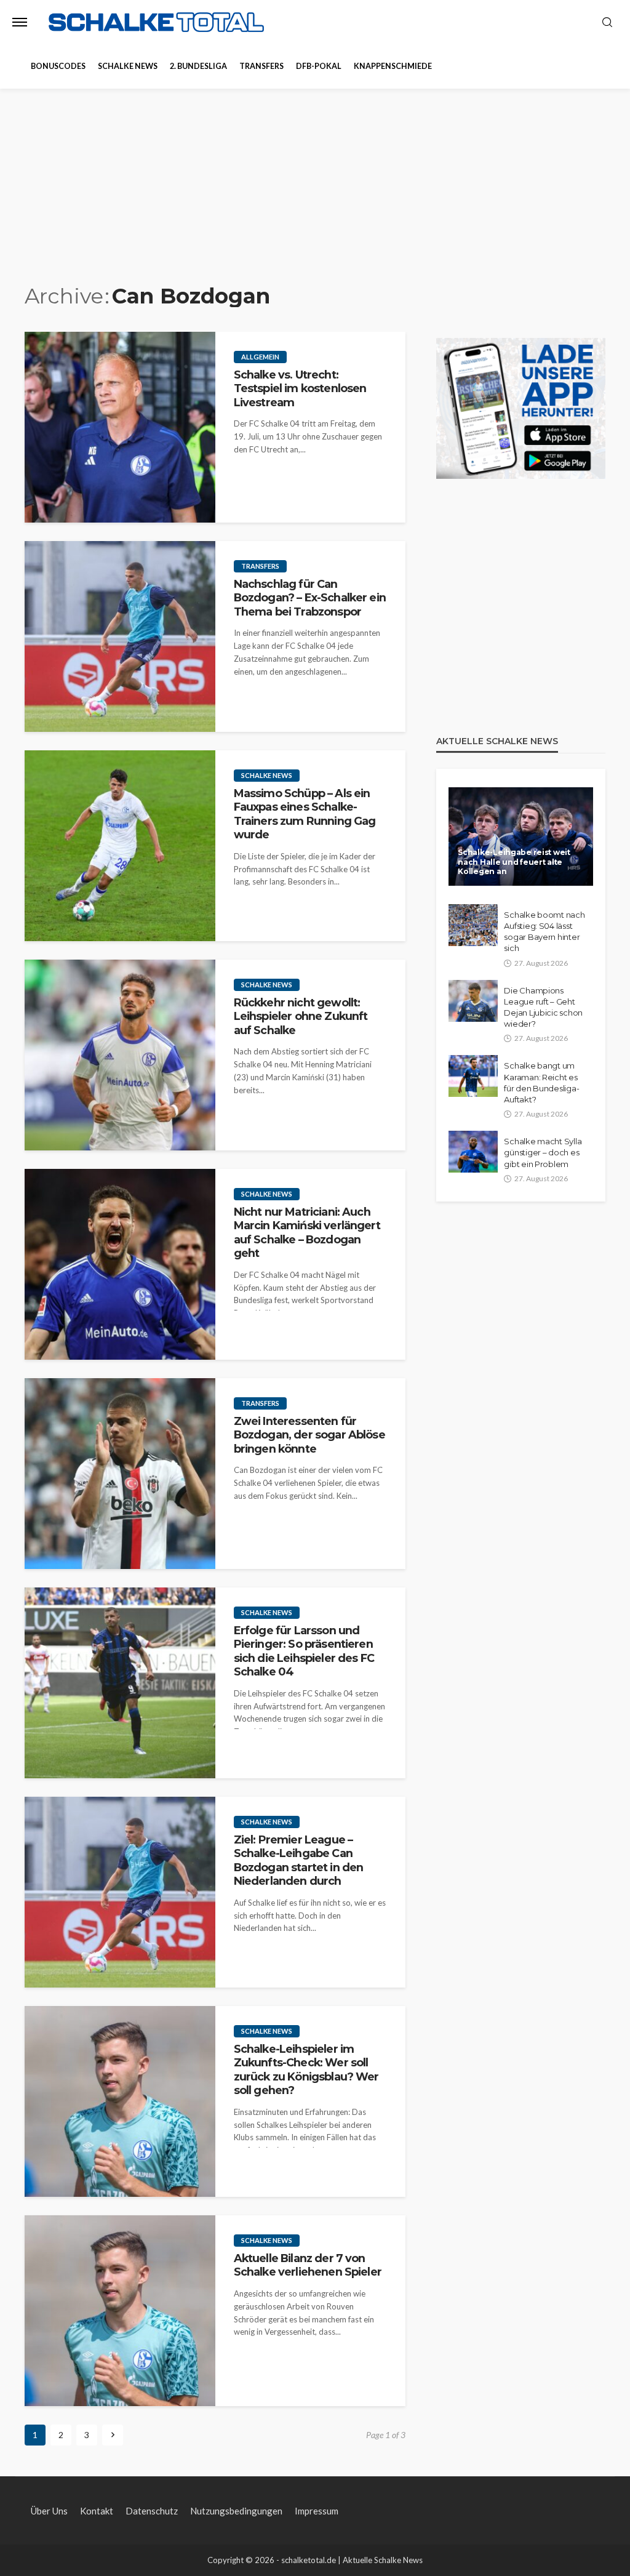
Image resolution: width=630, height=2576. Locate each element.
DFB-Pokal (319, 66)
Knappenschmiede (393, 66)
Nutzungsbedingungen (236, 2511)
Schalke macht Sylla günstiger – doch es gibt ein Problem (543, 1152)
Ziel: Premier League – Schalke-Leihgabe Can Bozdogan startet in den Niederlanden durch (299, 1860)
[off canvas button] (20, 22)
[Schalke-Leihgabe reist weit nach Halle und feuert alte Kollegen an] (521, 837)
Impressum (317, 2511)
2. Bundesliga (198, 66)
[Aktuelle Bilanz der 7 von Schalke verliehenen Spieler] (120, 2311)
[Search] (607, 23)
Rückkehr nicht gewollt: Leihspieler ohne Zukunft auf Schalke (301, 1016)
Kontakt (97, 2511)
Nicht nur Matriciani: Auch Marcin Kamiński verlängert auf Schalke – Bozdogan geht (307, 1232)
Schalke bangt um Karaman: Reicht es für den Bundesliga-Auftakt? (541, 1082)
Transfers (261, 66)
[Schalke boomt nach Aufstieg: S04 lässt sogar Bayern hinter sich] (473, 925)
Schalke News (128, 66)
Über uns (49, 2511)
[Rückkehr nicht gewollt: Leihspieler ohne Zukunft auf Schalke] (120, 1055)
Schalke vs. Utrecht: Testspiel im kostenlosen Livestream (300, 388)
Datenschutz (152, 2511)
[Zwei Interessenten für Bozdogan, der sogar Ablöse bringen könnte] (120, 1474)
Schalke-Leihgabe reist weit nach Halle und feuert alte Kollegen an (514, 862)
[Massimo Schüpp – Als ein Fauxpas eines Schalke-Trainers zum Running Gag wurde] (120, 846)
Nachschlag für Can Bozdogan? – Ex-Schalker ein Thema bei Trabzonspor (310, 598)
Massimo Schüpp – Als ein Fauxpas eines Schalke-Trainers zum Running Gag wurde (305, 814)
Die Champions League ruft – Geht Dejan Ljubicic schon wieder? (543, 1007)
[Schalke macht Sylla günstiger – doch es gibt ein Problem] (473, 1152)
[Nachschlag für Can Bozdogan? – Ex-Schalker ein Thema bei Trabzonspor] (120, 636)
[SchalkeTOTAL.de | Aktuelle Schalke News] (156, 22)
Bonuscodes (58, 66)
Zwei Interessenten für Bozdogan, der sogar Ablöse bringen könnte (309, 1435)
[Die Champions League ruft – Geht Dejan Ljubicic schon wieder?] (473, 1001)
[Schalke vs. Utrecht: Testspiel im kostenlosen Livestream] (120, 427)
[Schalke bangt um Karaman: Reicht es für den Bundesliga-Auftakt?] (473, 1076)
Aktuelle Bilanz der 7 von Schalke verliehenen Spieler (308, 2265)
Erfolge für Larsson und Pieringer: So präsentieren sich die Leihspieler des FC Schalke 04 (304, 1651)
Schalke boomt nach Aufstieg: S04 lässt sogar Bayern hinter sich (544, 932)
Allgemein (260, 357)
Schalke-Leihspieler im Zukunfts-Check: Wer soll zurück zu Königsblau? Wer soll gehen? (306, 2069)
